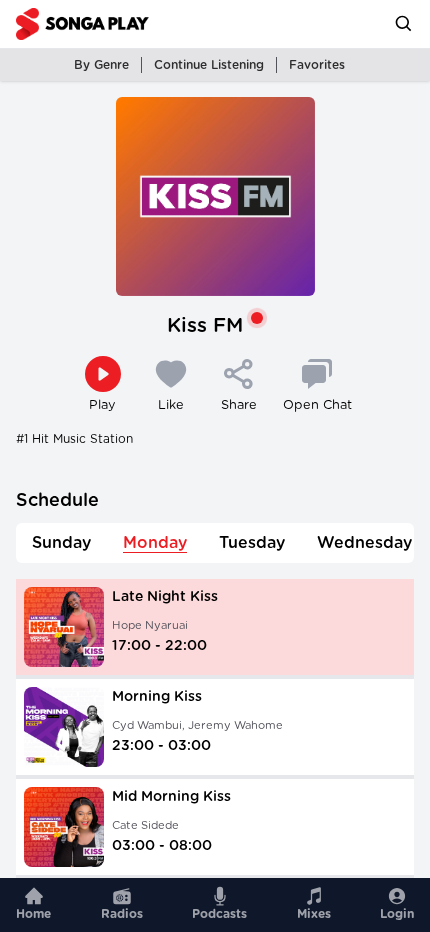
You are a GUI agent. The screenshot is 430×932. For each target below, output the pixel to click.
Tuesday (252, 543)
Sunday (61, 543)
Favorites (317, 65)
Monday (155, 543)
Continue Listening (209, 65)
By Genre (101, 65)
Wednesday (364, 543)
